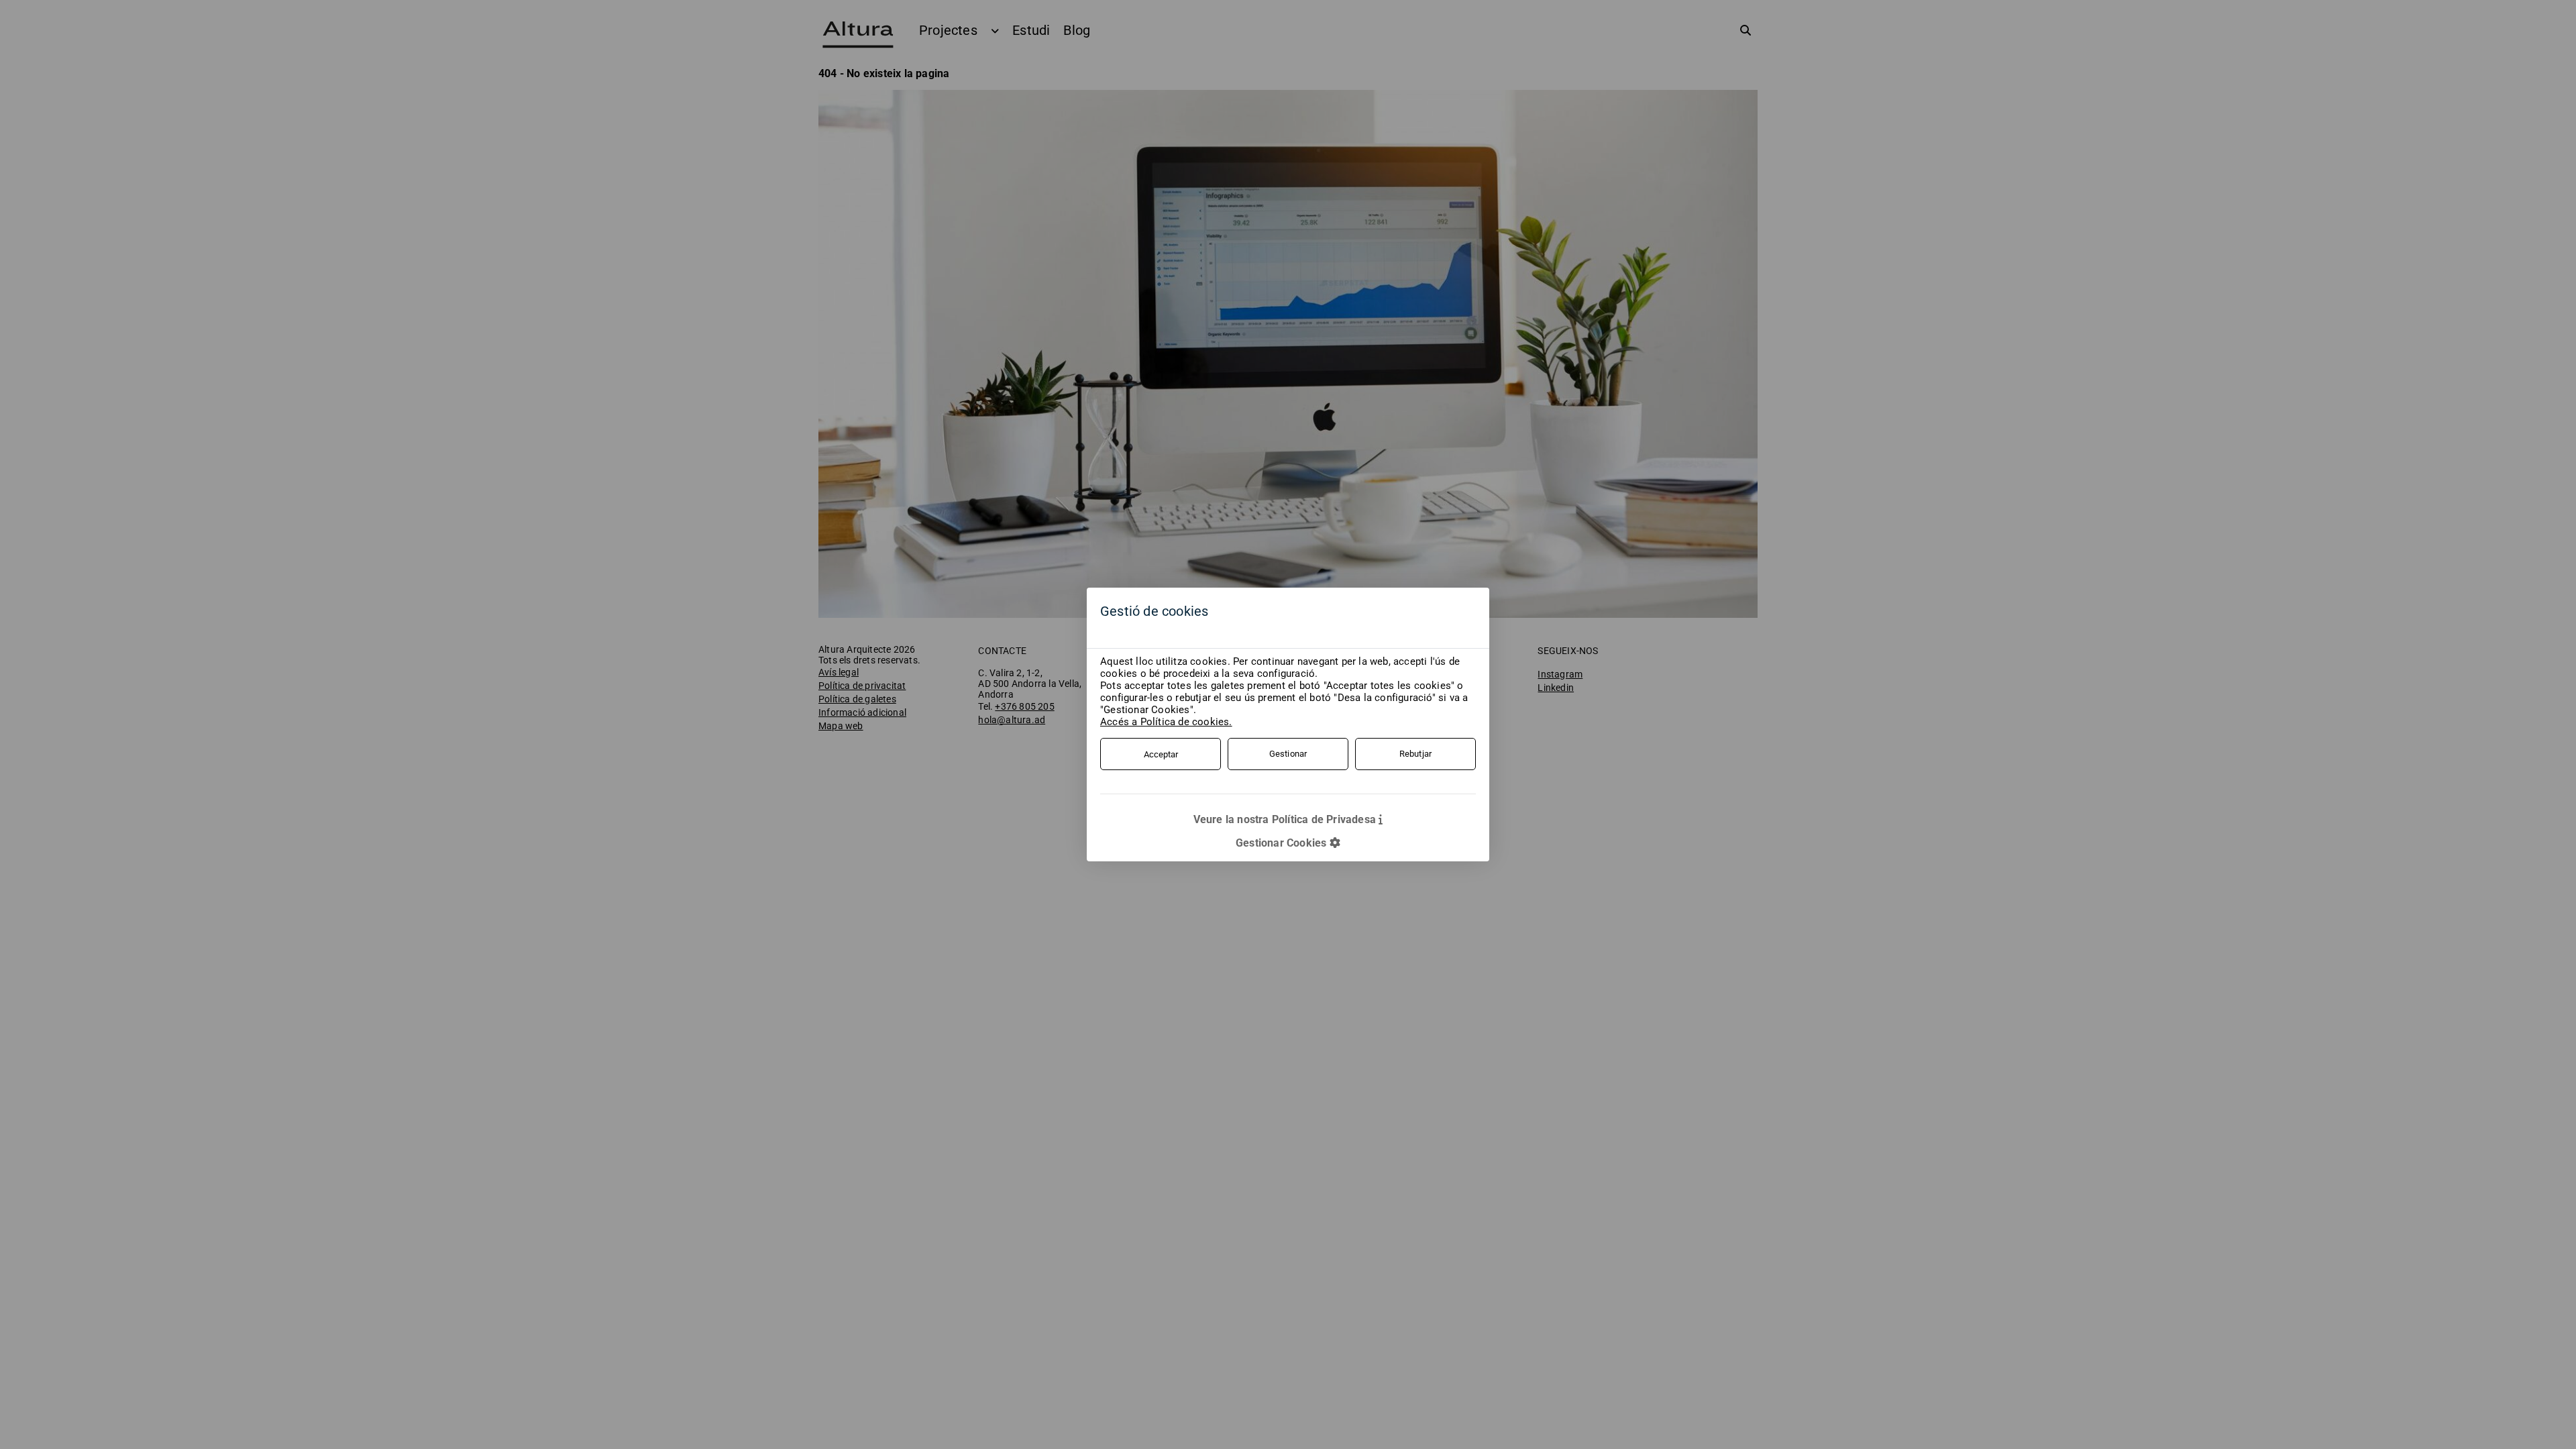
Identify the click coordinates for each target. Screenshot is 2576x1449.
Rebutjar (1416, 754)
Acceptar (1161, 754)
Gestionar (1288, 754)
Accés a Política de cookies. (1166, 722)
